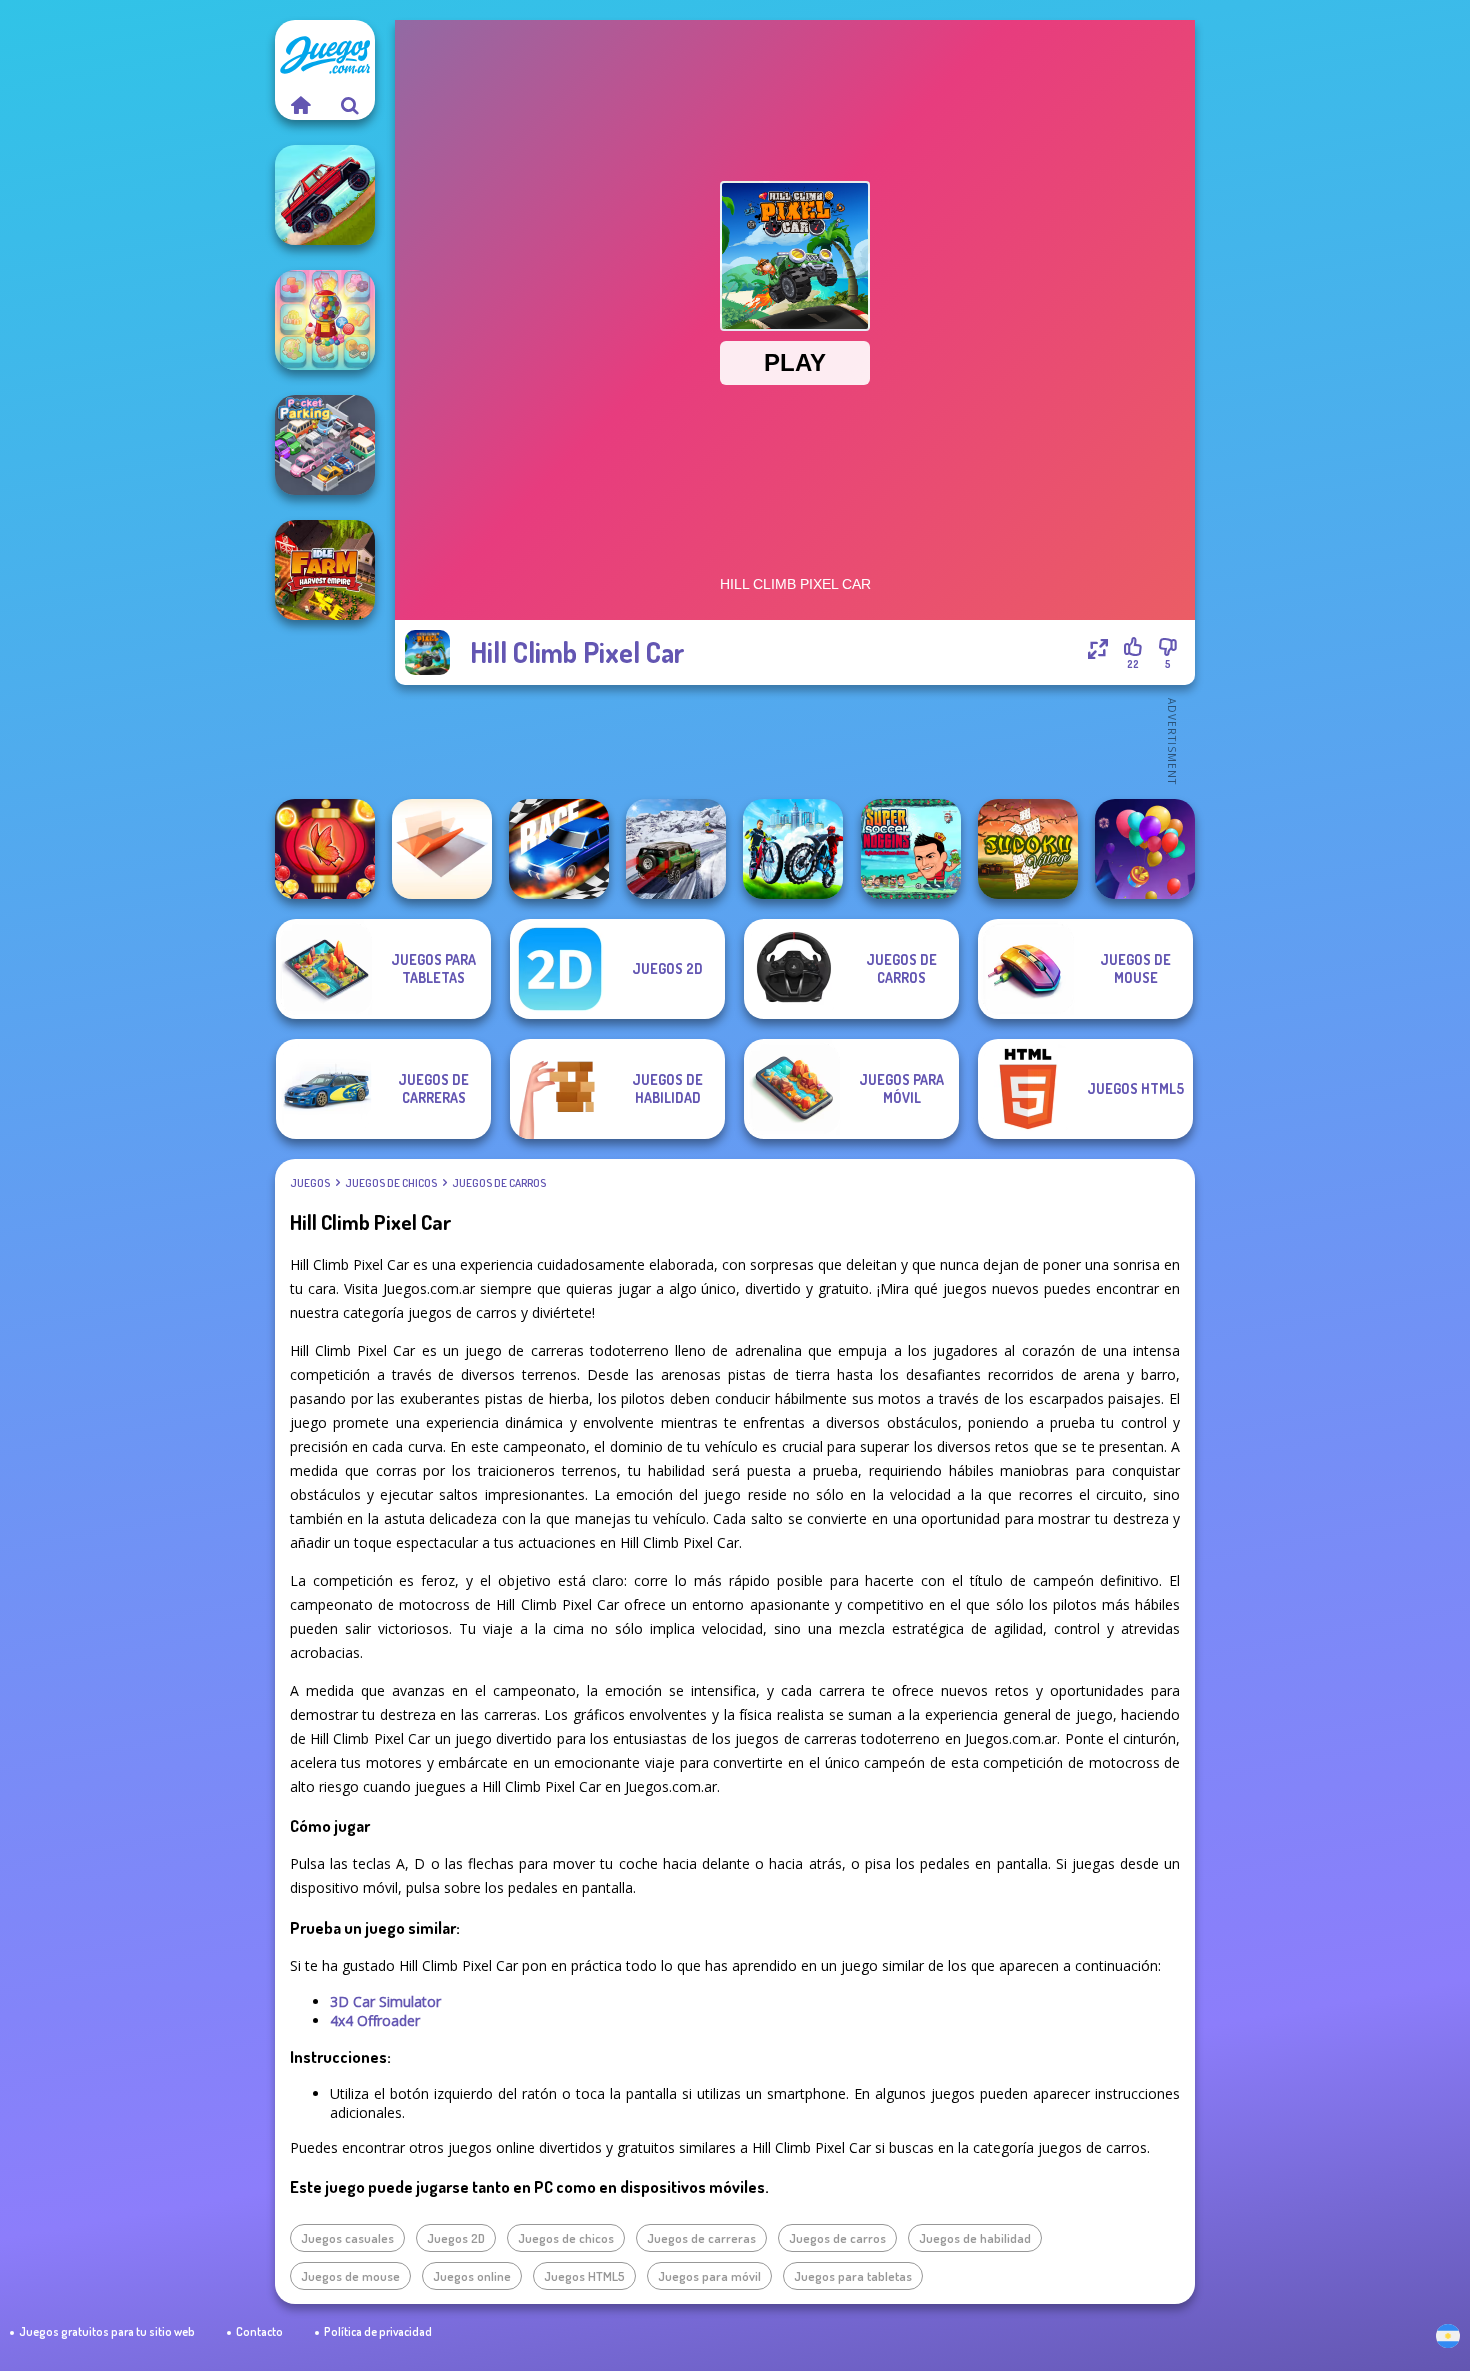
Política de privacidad (378, 2331)
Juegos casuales (347, 2238)
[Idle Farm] (325, 570)
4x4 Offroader (375, 2020)
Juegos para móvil (709, 2276)
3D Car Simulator (385, 2001)
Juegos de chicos (391, 1183)
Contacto (259, 2331)
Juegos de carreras (701, 2238)
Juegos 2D (456, 2238)
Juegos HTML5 (584, 2276)
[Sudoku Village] (1028, 849)
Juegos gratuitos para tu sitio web (107, 2331)
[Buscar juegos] (350, 105)
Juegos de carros (499, 1183)
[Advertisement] (795, 740)
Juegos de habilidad (975, 2238)
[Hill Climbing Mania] (325, 195)
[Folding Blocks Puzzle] (442, 849)
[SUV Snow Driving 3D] (676, 849)
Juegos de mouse (350, 2276)
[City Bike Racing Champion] (793, 849)
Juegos (310, 1183)
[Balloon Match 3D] (1145, 849)
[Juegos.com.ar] (300, 105)
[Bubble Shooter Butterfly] (325, 849)
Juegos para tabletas (853, 2276)
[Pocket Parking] (325, 445)
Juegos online (472, 2276)
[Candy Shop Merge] (325, 320)
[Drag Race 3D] (559, 849)
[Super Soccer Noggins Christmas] (911, 849)
